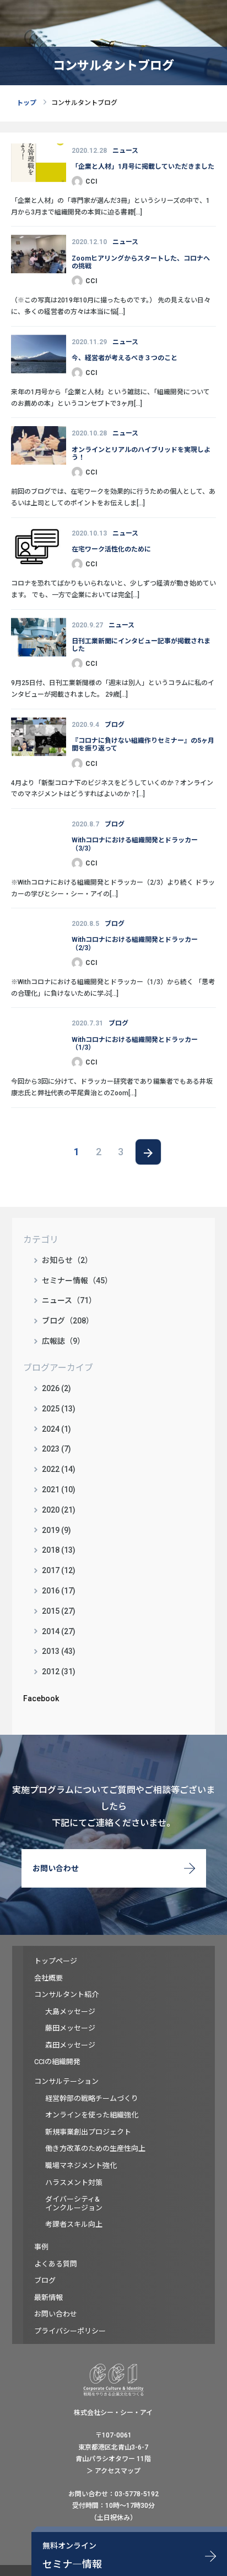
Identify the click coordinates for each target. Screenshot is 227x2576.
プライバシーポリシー (70, 2331)
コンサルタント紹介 (66, 1995)
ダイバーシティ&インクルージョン (74, 2203)
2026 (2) (56, 1388)
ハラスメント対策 (74, 2183)
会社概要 (48, 1978)
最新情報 (48, 2298)
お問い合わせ (56, 1868)
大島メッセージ (70, 2012)
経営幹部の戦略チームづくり (92, 2098)
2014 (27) (59, 1631)
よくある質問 (56, 2264)
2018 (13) (59, 1550)
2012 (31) (59, 1672)
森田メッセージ (70, 2045)
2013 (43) (59, 1651)
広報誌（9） (63, 1341)
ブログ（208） (68, 1321)
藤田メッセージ (70, 2028)
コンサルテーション (66, 2081)
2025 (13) (59, 1409)
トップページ (56, 1961)
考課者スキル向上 (74, 2224)
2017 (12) (59, 1570)
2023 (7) (56, 1449)
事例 (41, 2247)
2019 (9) (56, 1530)
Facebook (41, 1698)
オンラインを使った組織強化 (92, 2115)
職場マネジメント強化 (81, 2166)
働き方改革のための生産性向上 (95, 2148)
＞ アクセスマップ (113, 2471)
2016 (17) (59, 1591)
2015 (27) (59, 1611)
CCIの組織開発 (57, 2062)
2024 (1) (56, 1429)
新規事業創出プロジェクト (88, 2132)
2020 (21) (59, 1510)
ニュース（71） (69, 1300)
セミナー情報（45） (77, 1281)
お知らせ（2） (67, 1260)
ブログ (45, 2280)
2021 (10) (59, 1490)
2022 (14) (59, 1469)
